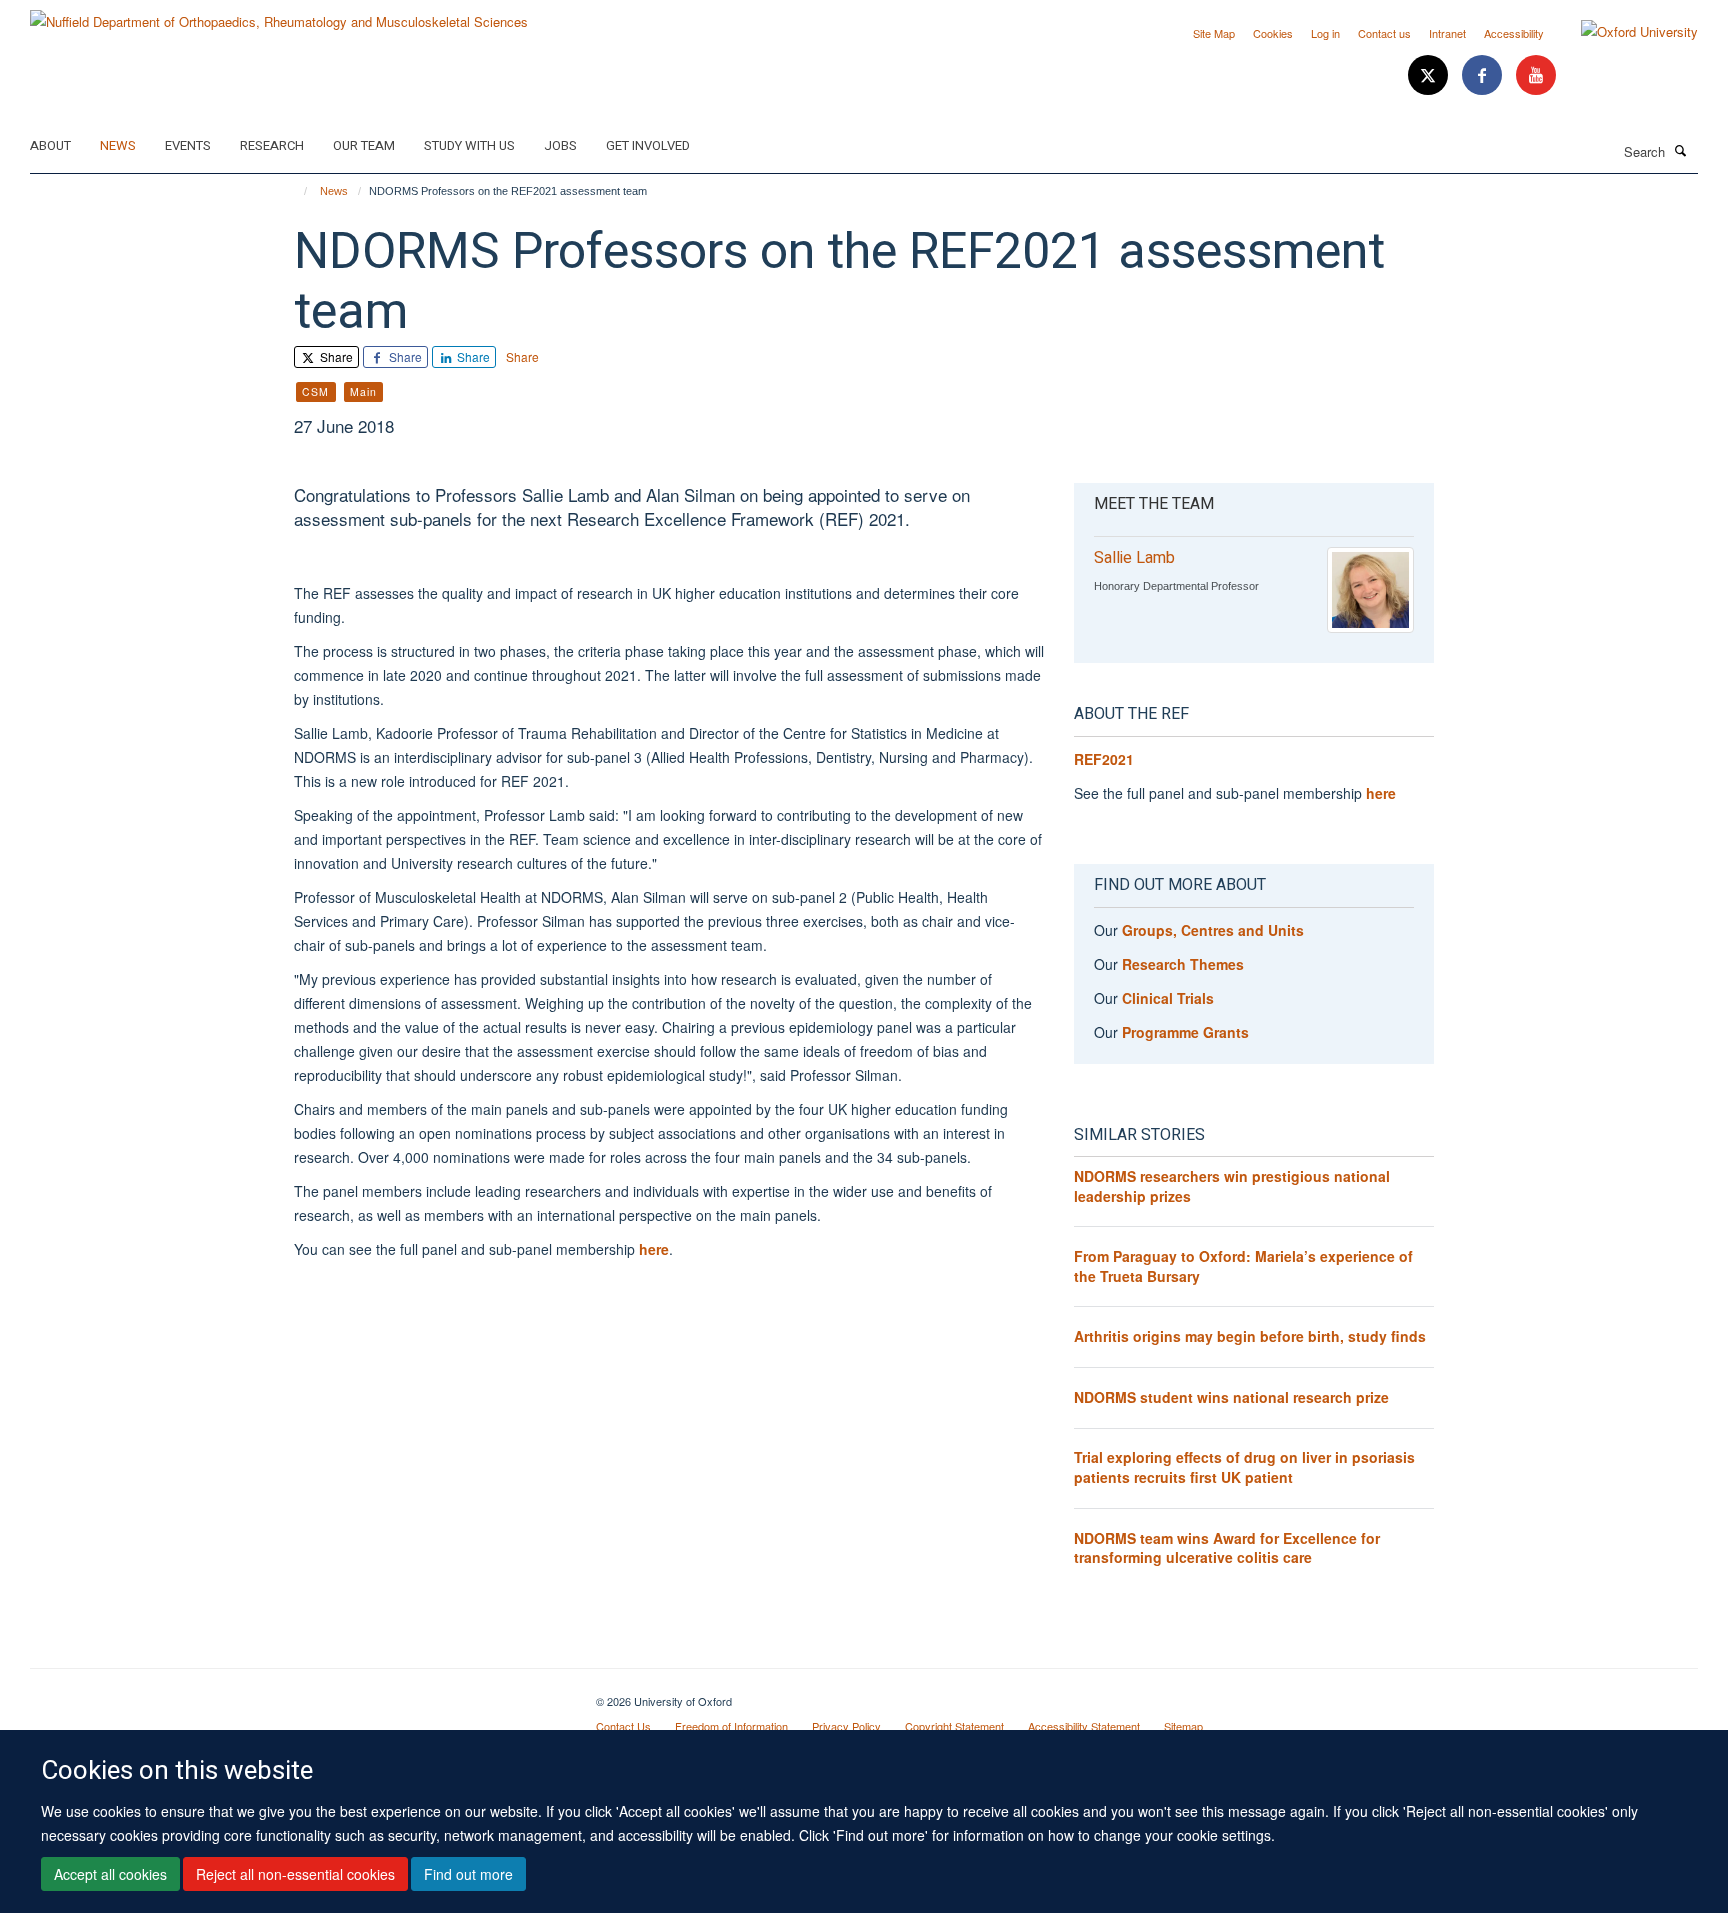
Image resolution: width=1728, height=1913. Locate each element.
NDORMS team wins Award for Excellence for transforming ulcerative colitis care (1227, 1548)
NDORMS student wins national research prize (1231, 1397)
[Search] (1681, 150)
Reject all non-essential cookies (295, 1874)
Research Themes (1183, 964)
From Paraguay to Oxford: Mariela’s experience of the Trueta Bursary (1243, 1266)
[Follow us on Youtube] (1536, 75)
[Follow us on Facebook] (1484, 75)
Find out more (468, 1874)
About (50, 145)
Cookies (1273, 33)
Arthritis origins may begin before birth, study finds (1250, 1336)
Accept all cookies (110, 1874)
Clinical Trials (1168, 998)
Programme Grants (1185, 1032)
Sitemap (1183, 1726)
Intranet (1447, 33)
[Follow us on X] (1430, 75)
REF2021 (1104, 759)
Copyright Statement (954, 1726)
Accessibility (1514, 33)
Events (188, 145)
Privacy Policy (846, 1726)
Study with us (469, 145)
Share (335, 356)
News (118, 145)
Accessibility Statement (1084, 1726)
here (654, 1249)
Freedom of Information (731, 1726)
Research (272, 145)
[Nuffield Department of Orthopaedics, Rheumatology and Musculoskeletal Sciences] (279, 14)
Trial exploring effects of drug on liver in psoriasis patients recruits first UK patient (1244, 1467)
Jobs (560, 145)
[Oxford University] (1624, 32)
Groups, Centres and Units (1213, 930)
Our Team (364, 145)
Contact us (1384, 33)
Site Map (1214, 33)
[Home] (296, 191)
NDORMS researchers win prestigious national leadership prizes (1232, 1186)
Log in (1325, 33)
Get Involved (648, 145)
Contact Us (623, 1726)
